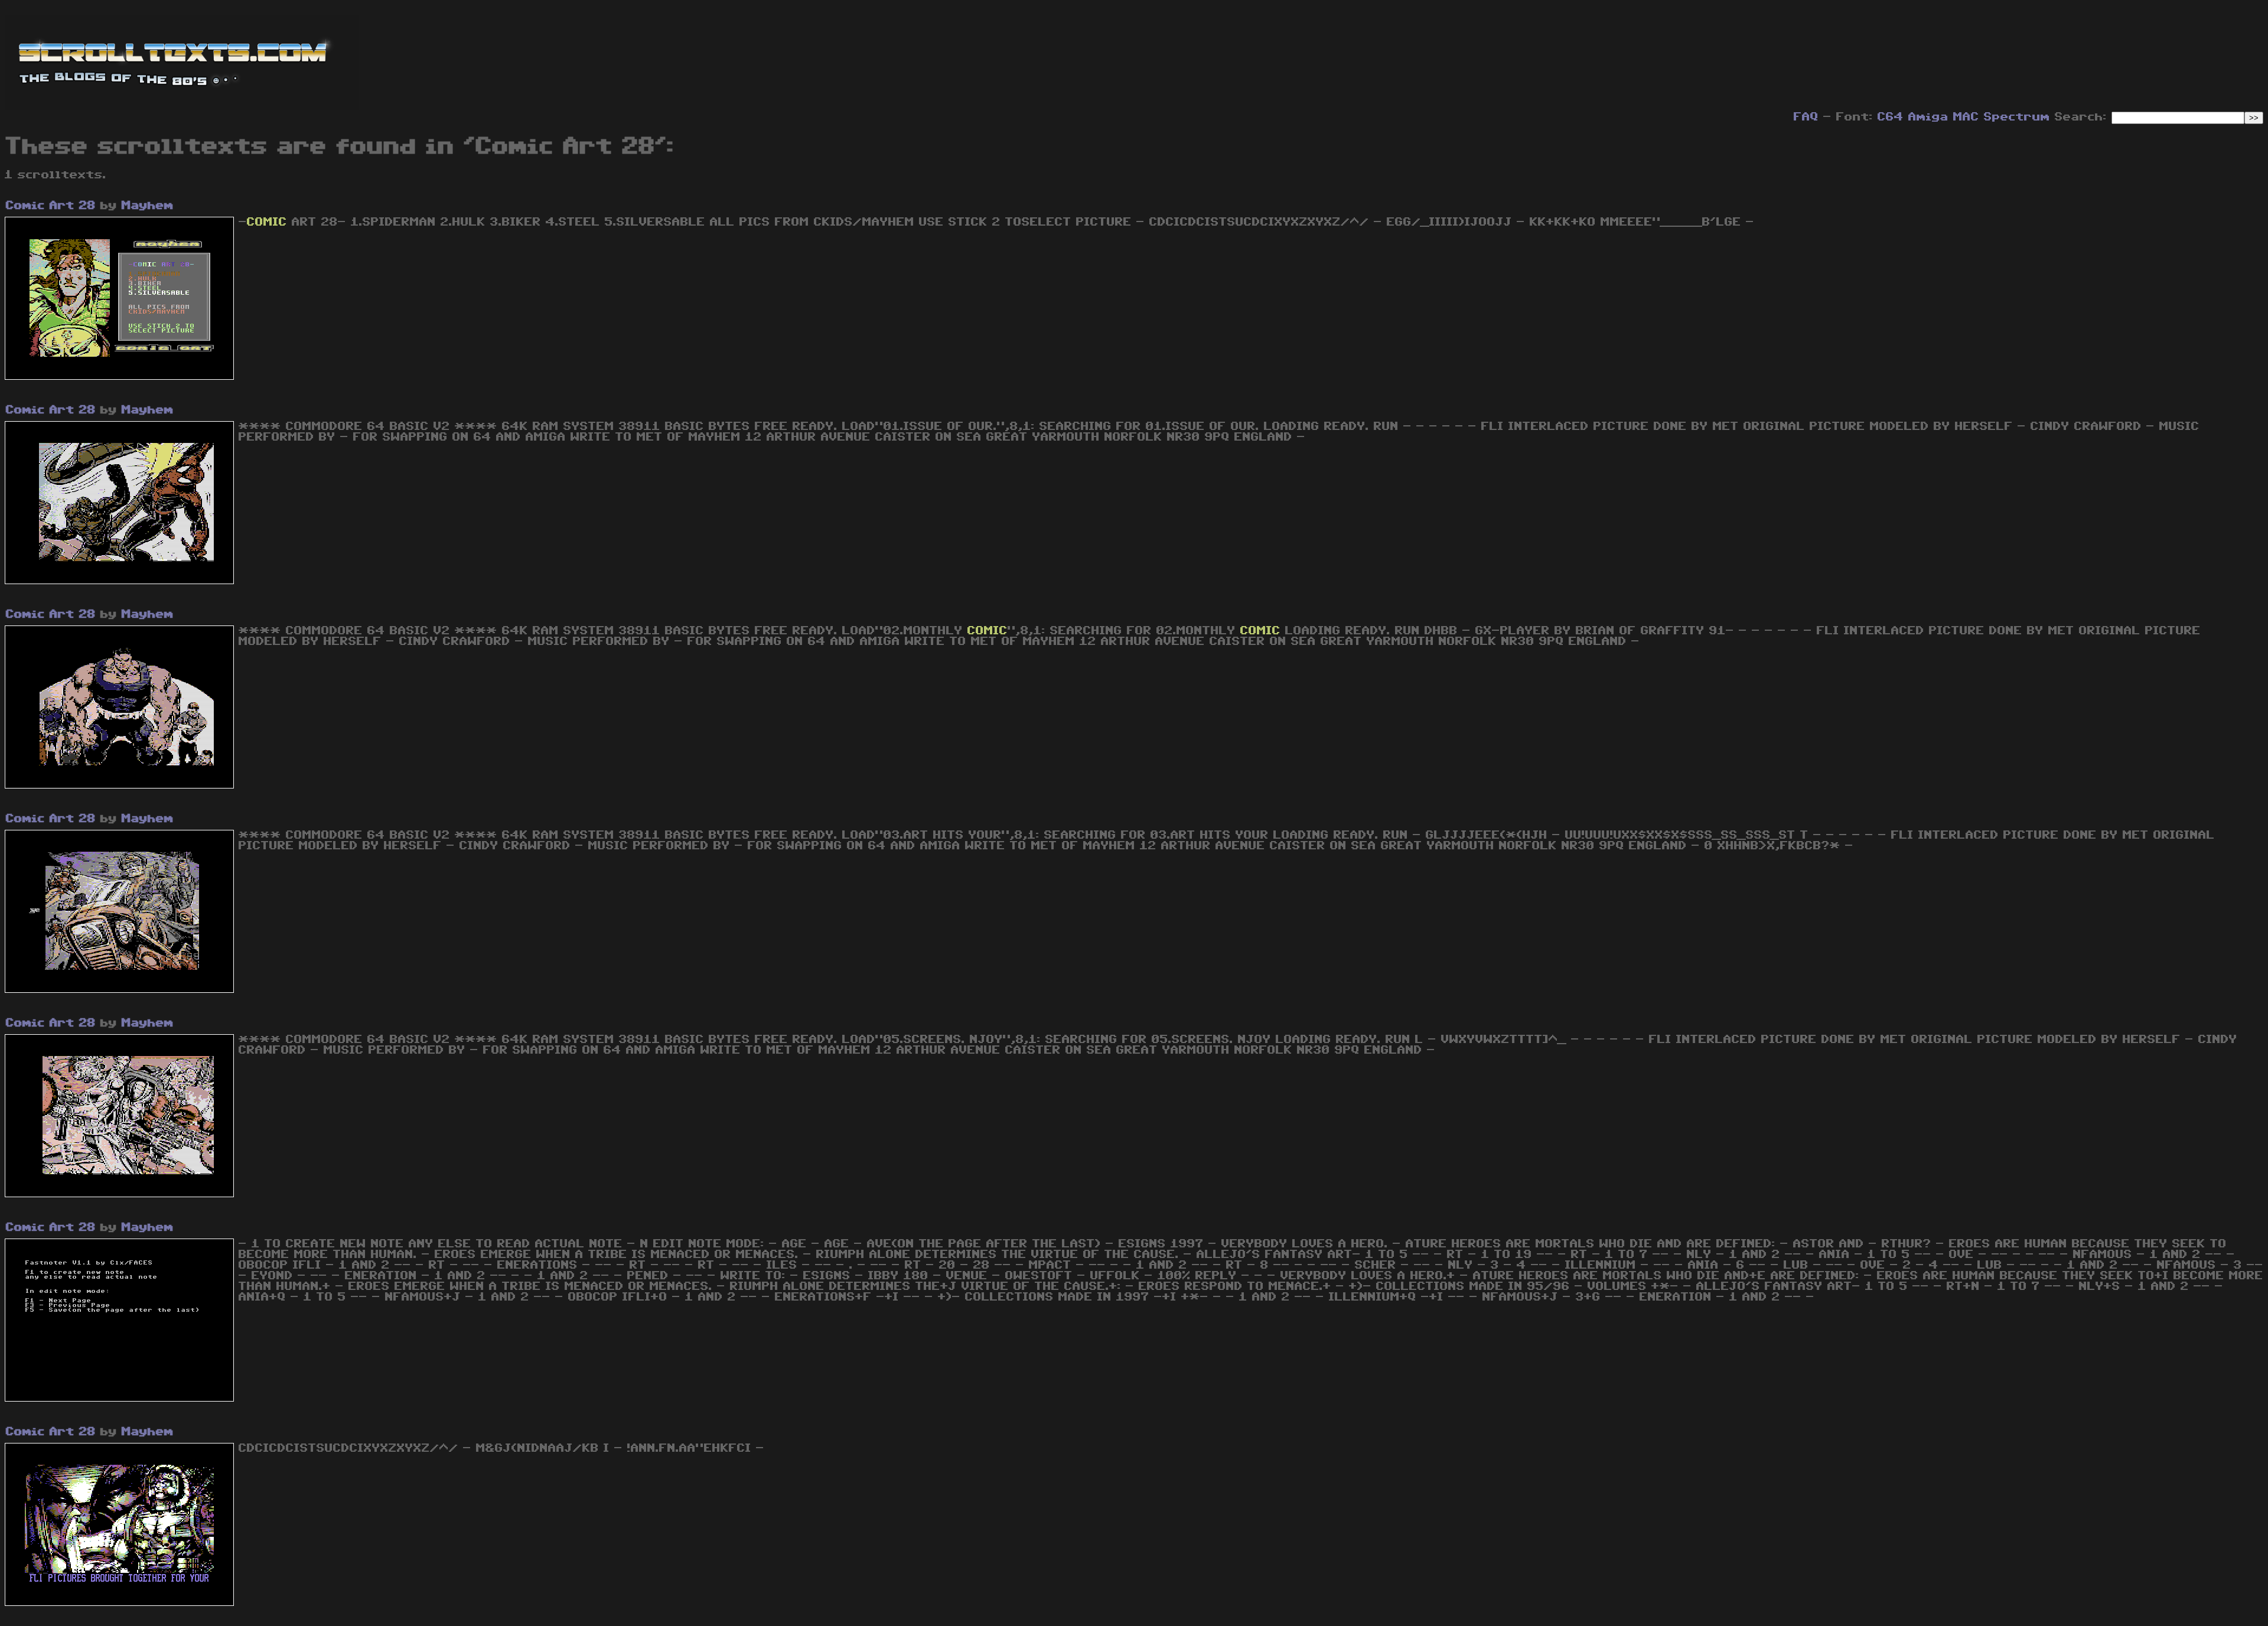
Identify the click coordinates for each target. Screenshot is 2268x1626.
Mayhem (148, 206)
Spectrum (2017, 117)
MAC (1966, 117)
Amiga (1928, 117)
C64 (1891, 117)
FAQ (1806, 117)
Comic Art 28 (51, 206)
